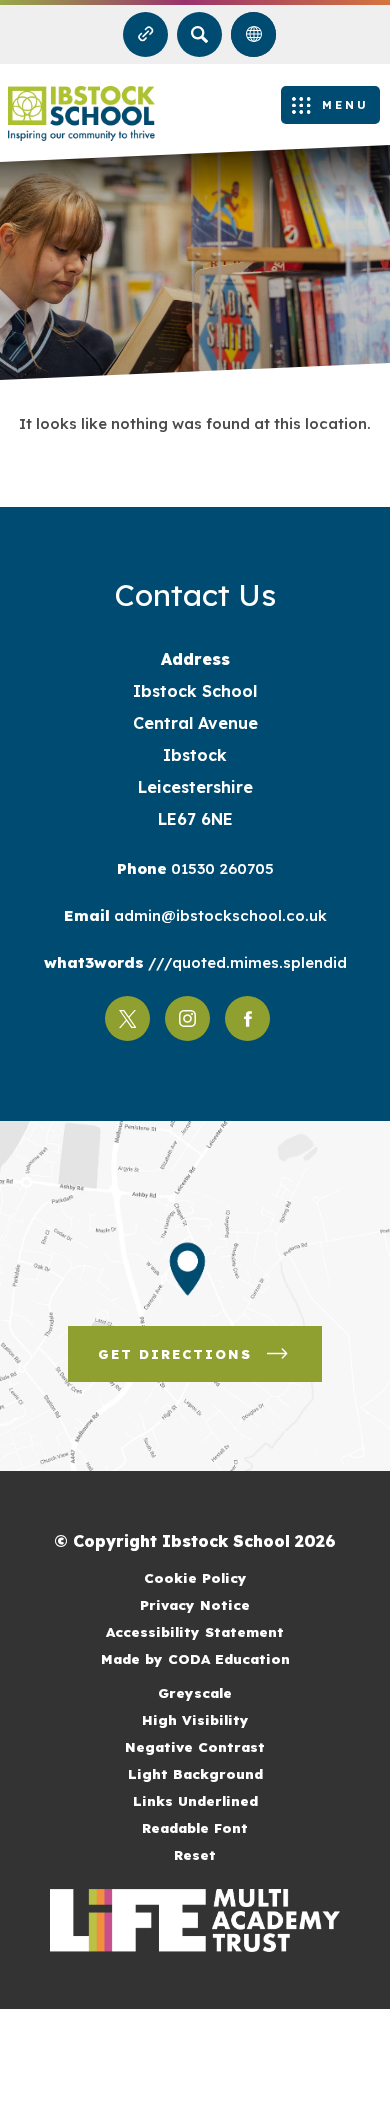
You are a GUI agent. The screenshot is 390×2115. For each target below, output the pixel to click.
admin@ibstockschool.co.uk (218, 915)
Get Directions (210, 1363)
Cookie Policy (195, 1577)
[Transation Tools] (253, 34)
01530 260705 (220, 868)
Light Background (195, 1773)
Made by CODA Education (220, 1660)
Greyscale (195, 1692)
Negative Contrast (195, 1746)
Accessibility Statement (195, 1631)
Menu (345, 105)
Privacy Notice (195, 1604)
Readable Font (195, 1827)
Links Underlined (195, 1800)
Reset (195, 1854)
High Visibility (195, 1719)
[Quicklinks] (145, 34)
